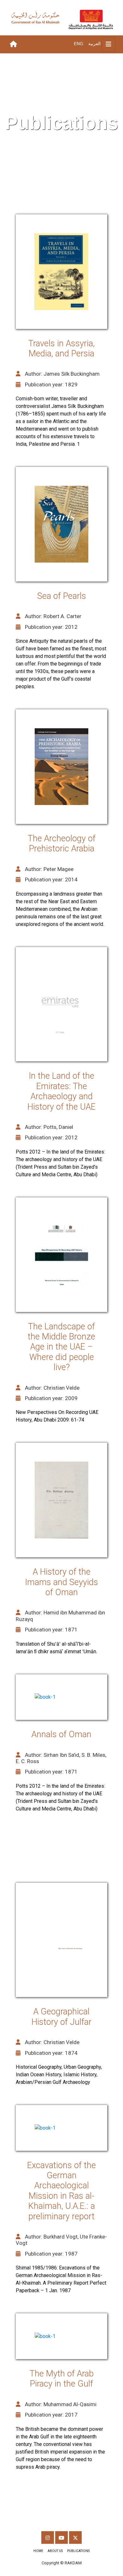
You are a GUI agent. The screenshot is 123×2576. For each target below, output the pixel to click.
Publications (78, 2551)
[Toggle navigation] (108, 44)
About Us (55, 2551)
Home (38, 2551)
